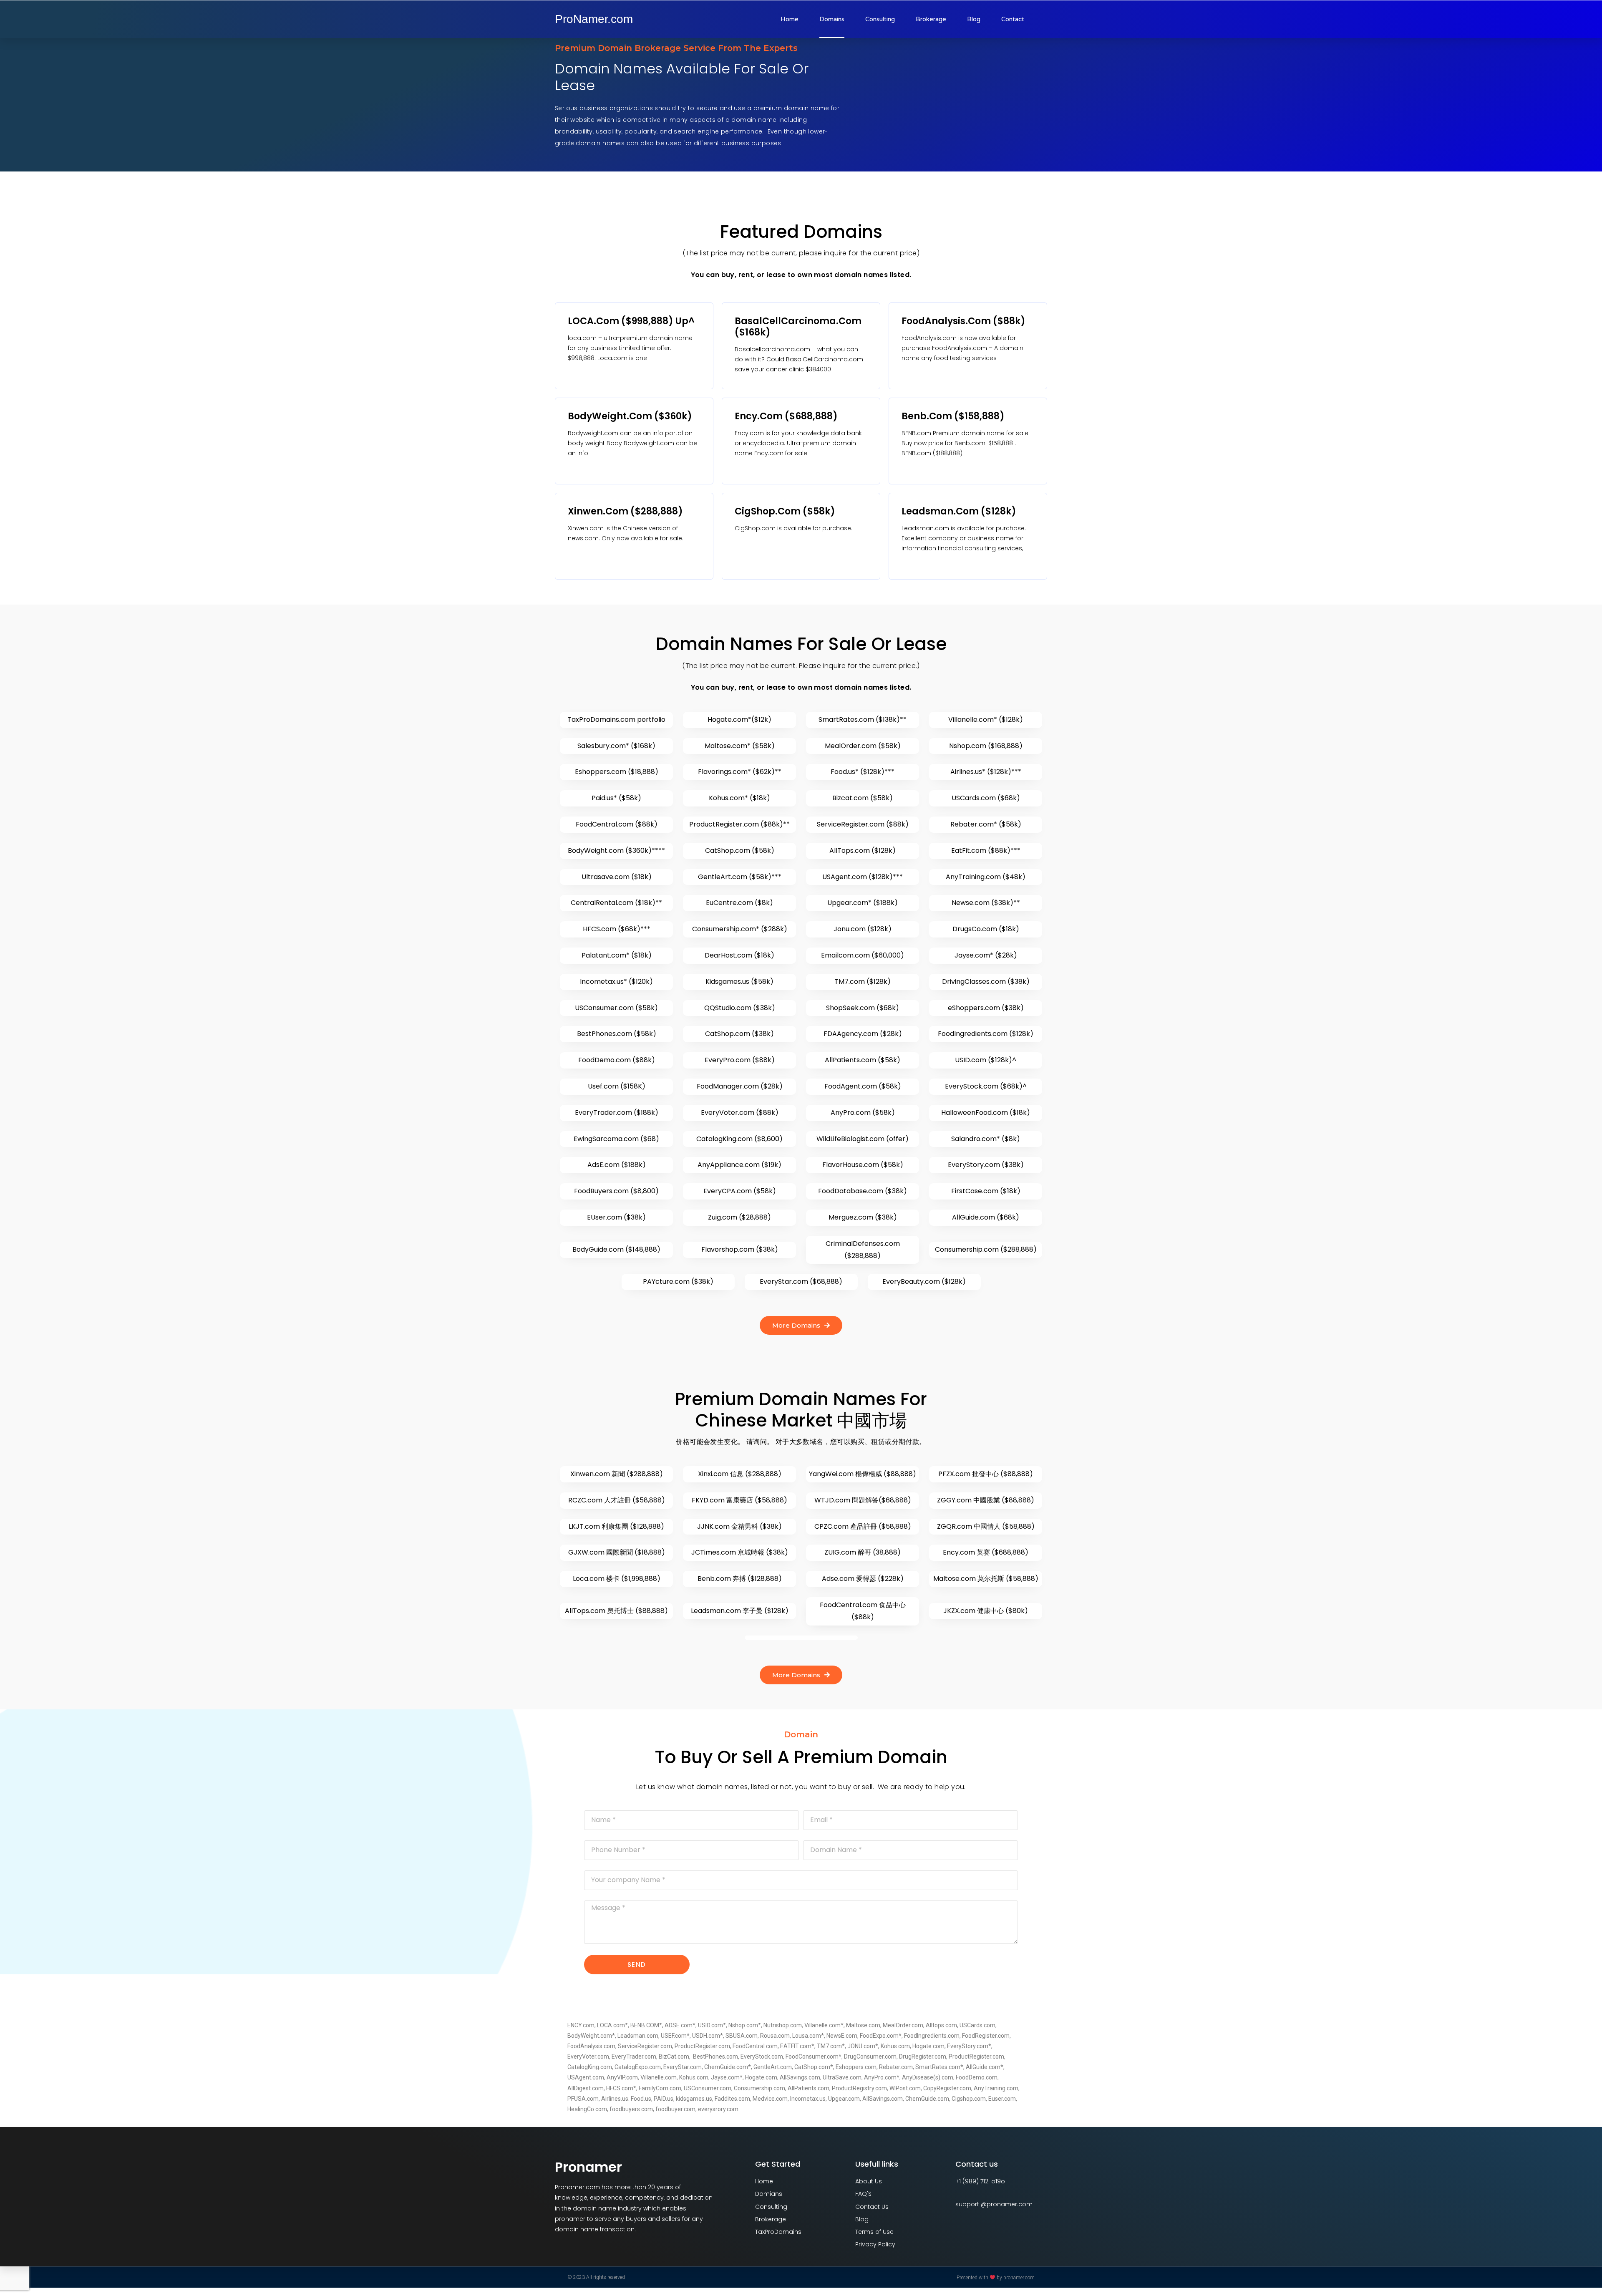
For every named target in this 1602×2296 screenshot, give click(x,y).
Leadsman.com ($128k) (959, 511)
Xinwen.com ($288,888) (625, 511)
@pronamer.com (1007, 2204)
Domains (832, 19)
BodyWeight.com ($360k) (630, 416)
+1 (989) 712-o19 (978, 2181)
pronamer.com (1019, 2278)
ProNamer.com (594, 19)
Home (790, 19)
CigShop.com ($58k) (785, 511)
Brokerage (931, 19)
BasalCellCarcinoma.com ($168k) (798, 327)
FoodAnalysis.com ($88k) (963, 321)
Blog (974, 19)
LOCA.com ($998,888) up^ (631, 321)
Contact (1013, 19)
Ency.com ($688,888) (786, 416)
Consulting (880, 19)
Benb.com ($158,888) (953, 416)
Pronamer (588, 2167)
